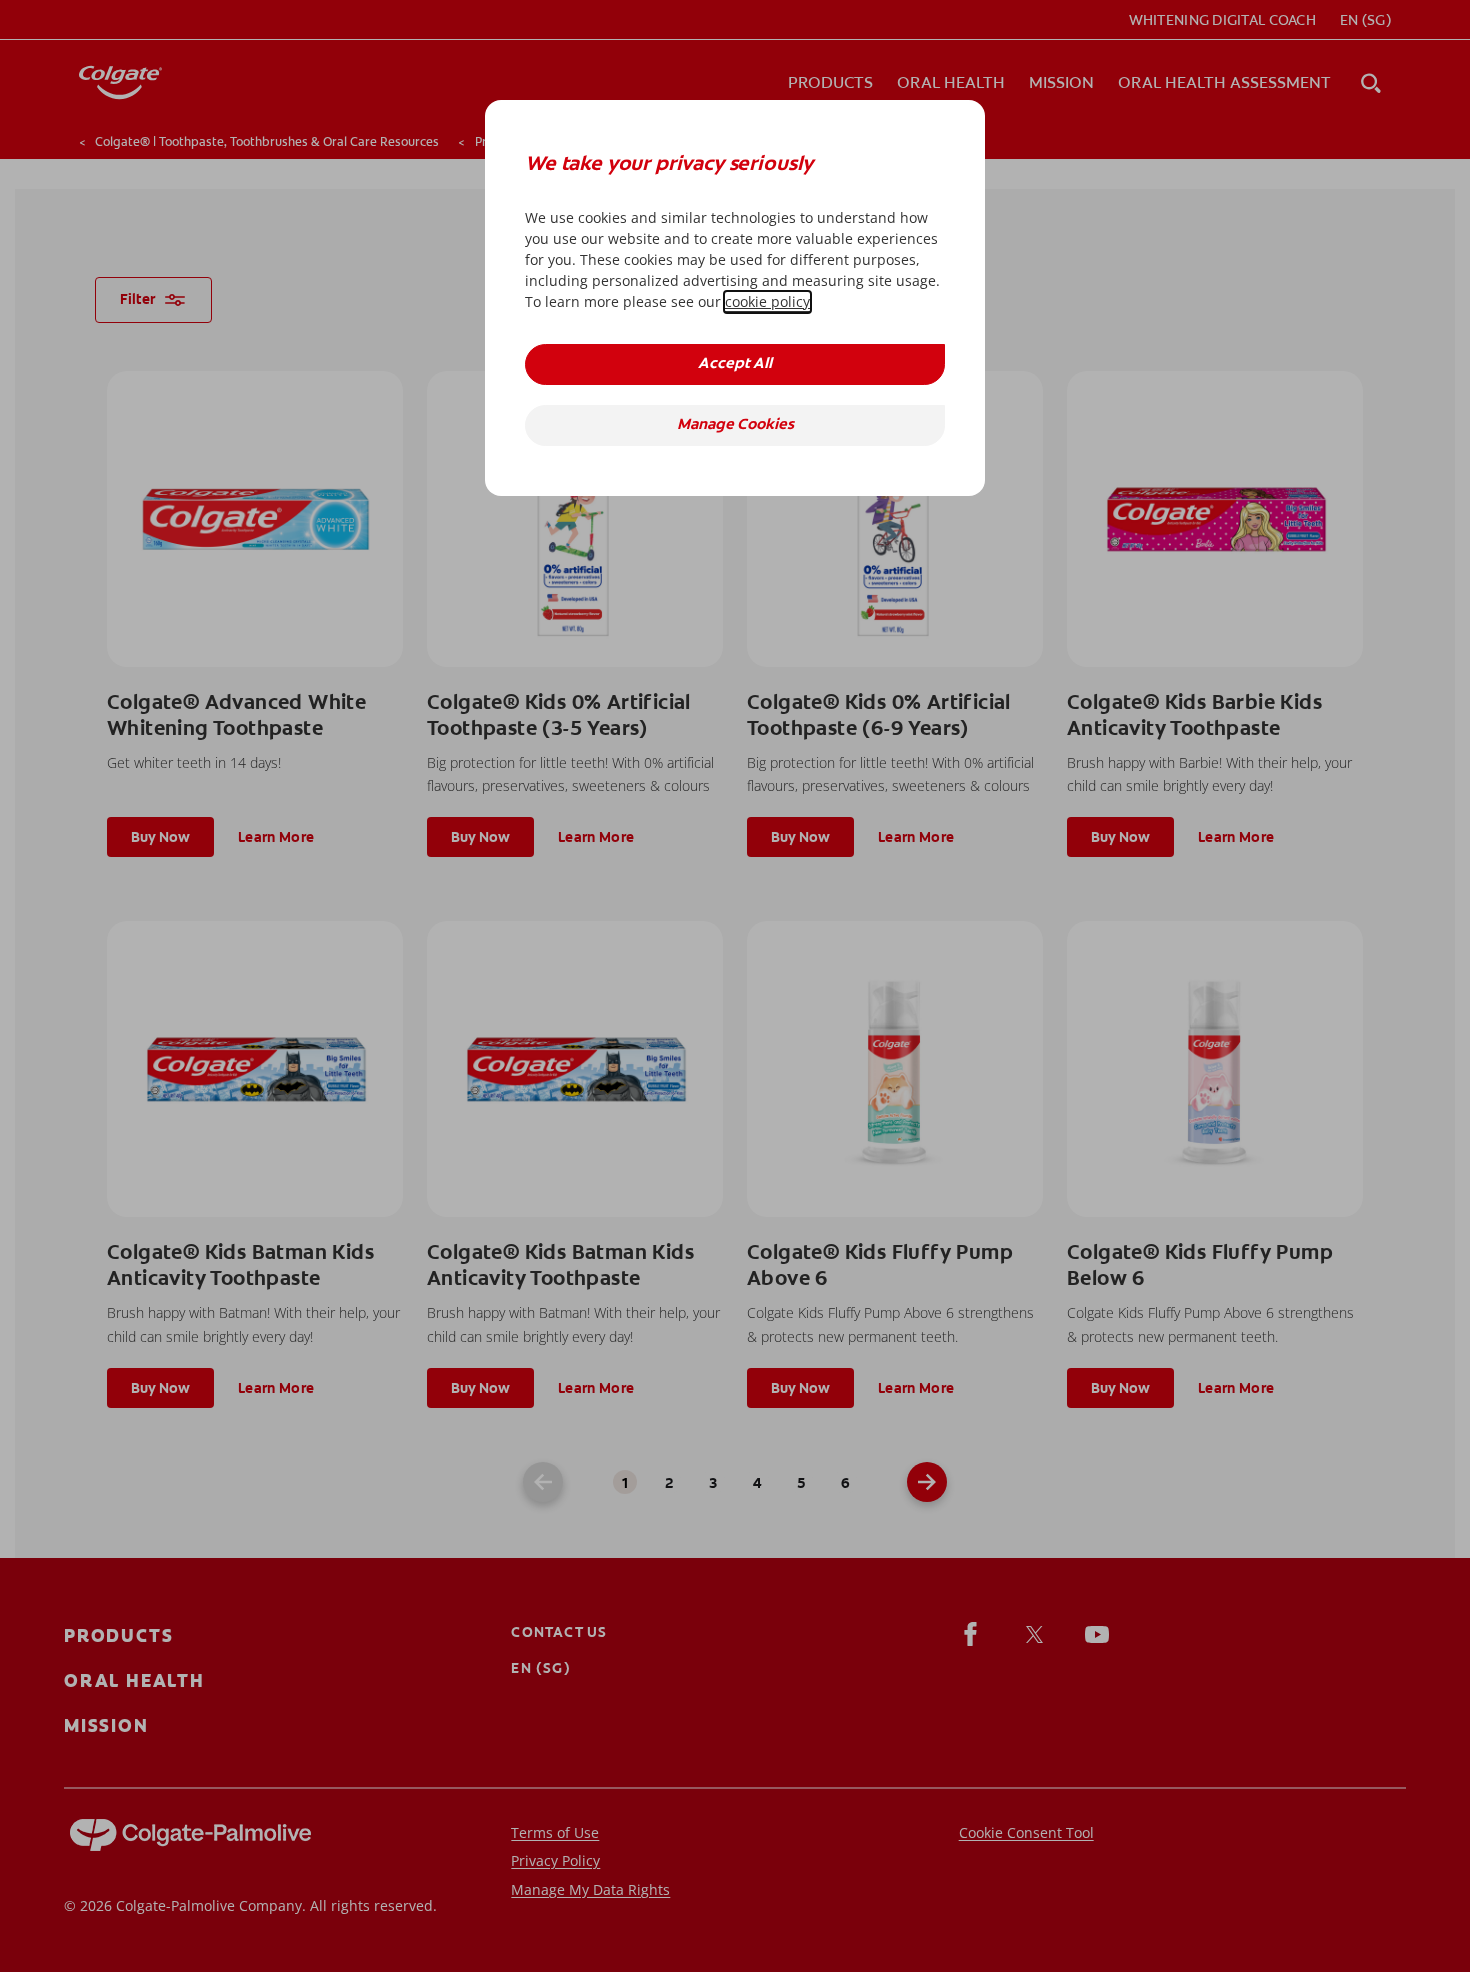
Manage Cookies (735, 425)
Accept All (735, 364)
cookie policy (767, 301)
